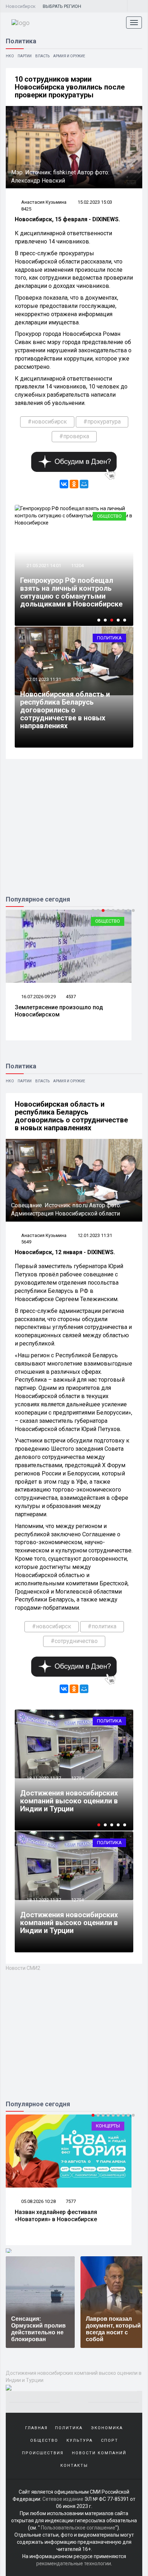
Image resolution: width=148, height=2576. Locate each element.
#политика (102, 1626)
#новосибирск (47, 422)
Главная (36, 2428)
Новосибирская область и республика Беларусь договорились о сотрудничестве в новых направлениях (65, 710)
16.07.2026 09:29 (38, 997)
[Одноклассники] (74, 484)
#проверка (74, 436)
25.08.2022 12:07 (43, 1778)
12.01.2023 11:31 (43, 679)
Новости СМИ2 (23, 1968)
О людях (110, 2126)
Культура (80, 2440)
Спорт (110, 2440)
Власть (42, 56)
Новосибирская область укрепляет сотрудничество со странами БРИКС (72, 1801)
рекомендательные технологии (74, 2563)
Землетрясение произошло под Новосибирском (59, 1011)
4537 (71, 997)
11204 (77, 566)
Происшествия (43, 2453)
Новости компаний (99, 2453)
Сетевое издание (63, 2499)
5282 (76, 679)
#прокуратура (102, 422)
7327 (71, 2201)
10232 (77, 1778)
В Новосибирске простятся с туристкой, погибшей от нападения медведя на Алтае (64, 2220)
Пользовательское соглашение (78, 2528)
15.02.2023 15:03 (95, 202)
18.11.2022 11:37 (43, 1900)
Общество (109, 516)
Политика (109, 638)
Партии (25, 56)
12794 (77, 1900)
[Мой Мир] (84, 484)
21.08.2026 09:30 (38, 2201)
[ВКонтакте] (64, 484)
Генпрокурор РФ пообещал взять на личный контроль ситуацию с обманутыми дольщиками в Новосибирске (71, 592)
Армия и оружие (69, 56)
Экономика (107, 2428)
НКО (10, 56)
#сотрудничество (74, 1641)
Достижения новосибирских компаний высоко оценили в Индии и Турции (69, 1923)
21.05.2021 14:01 (43, 566)
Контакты (74, 2466)
